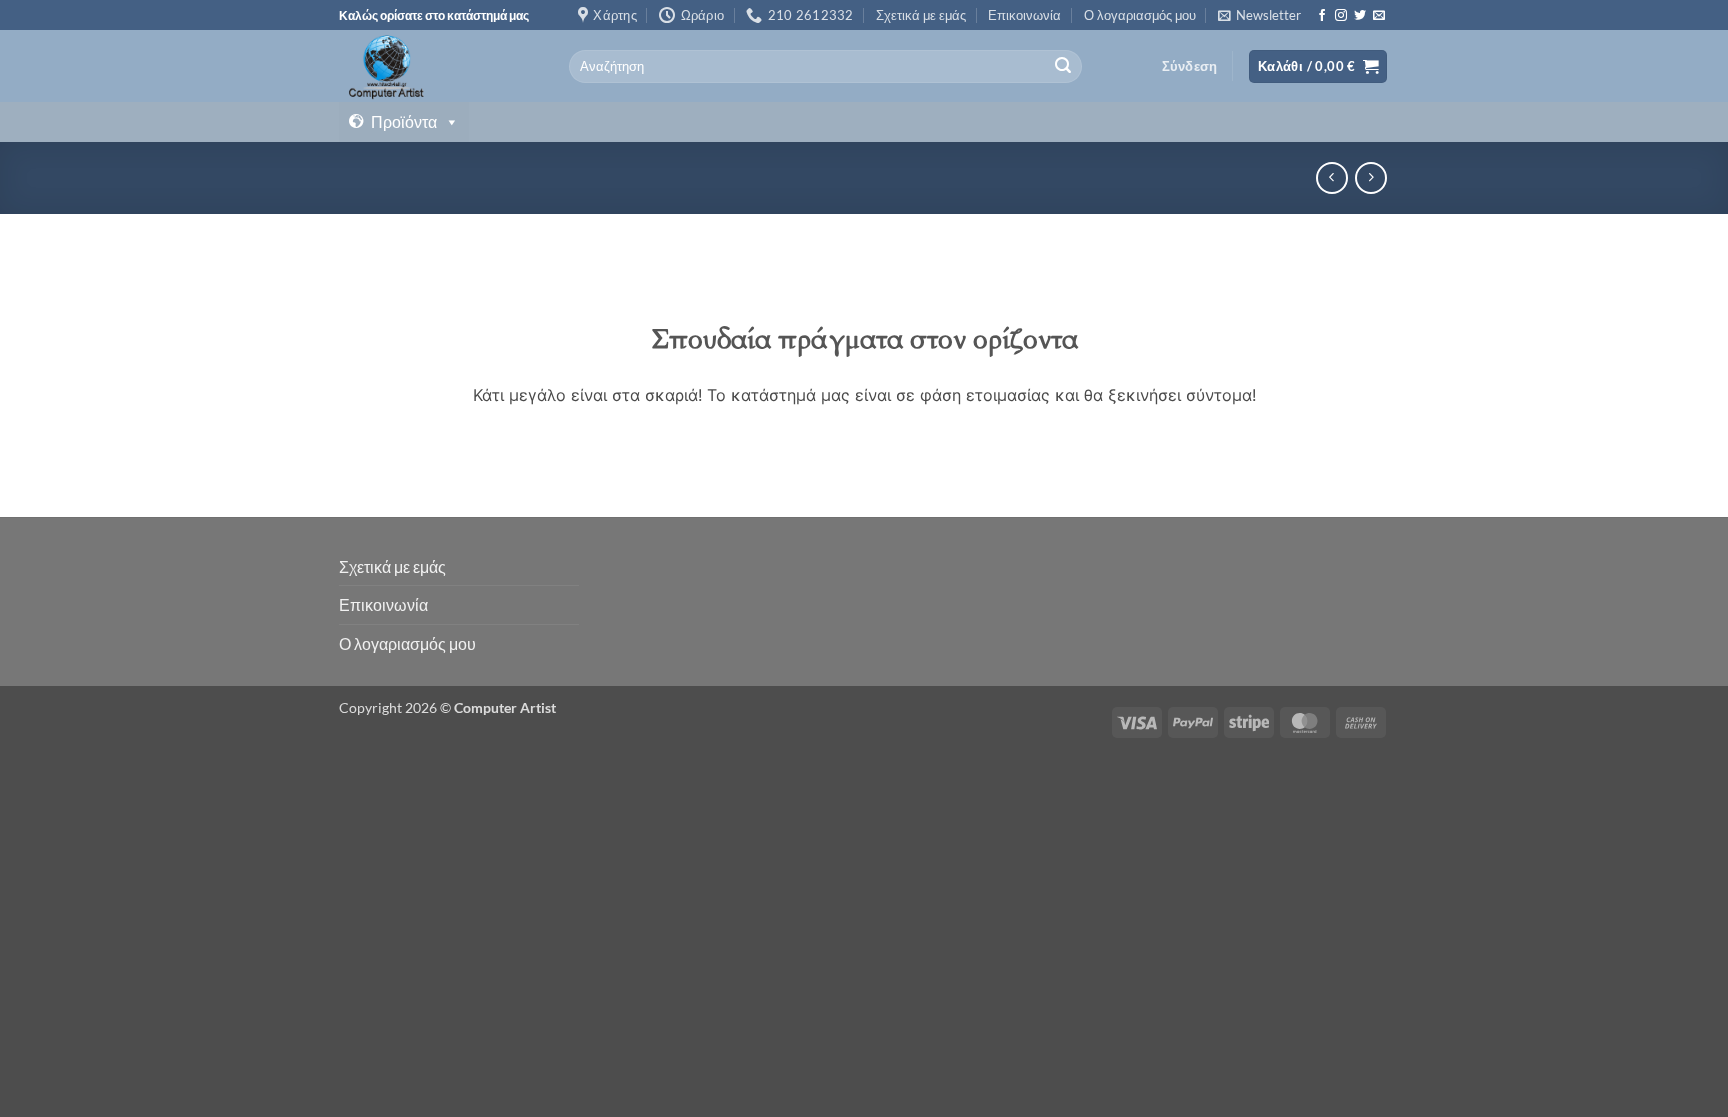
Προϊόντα (404, 121)
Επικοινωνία (1024, 15)
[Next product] (1331, 177)
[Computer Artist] (439, 66)
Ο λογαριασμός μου (1140, 15)
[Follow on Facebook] (1322, 16)
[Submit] (1063, 67)
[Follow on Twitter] (1360, 16)
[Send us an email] (1379, 16)
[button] (1259, 15)
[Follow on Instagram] (1341, 16)
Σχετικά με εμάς (921, 15)
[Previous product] (1370, 177)
